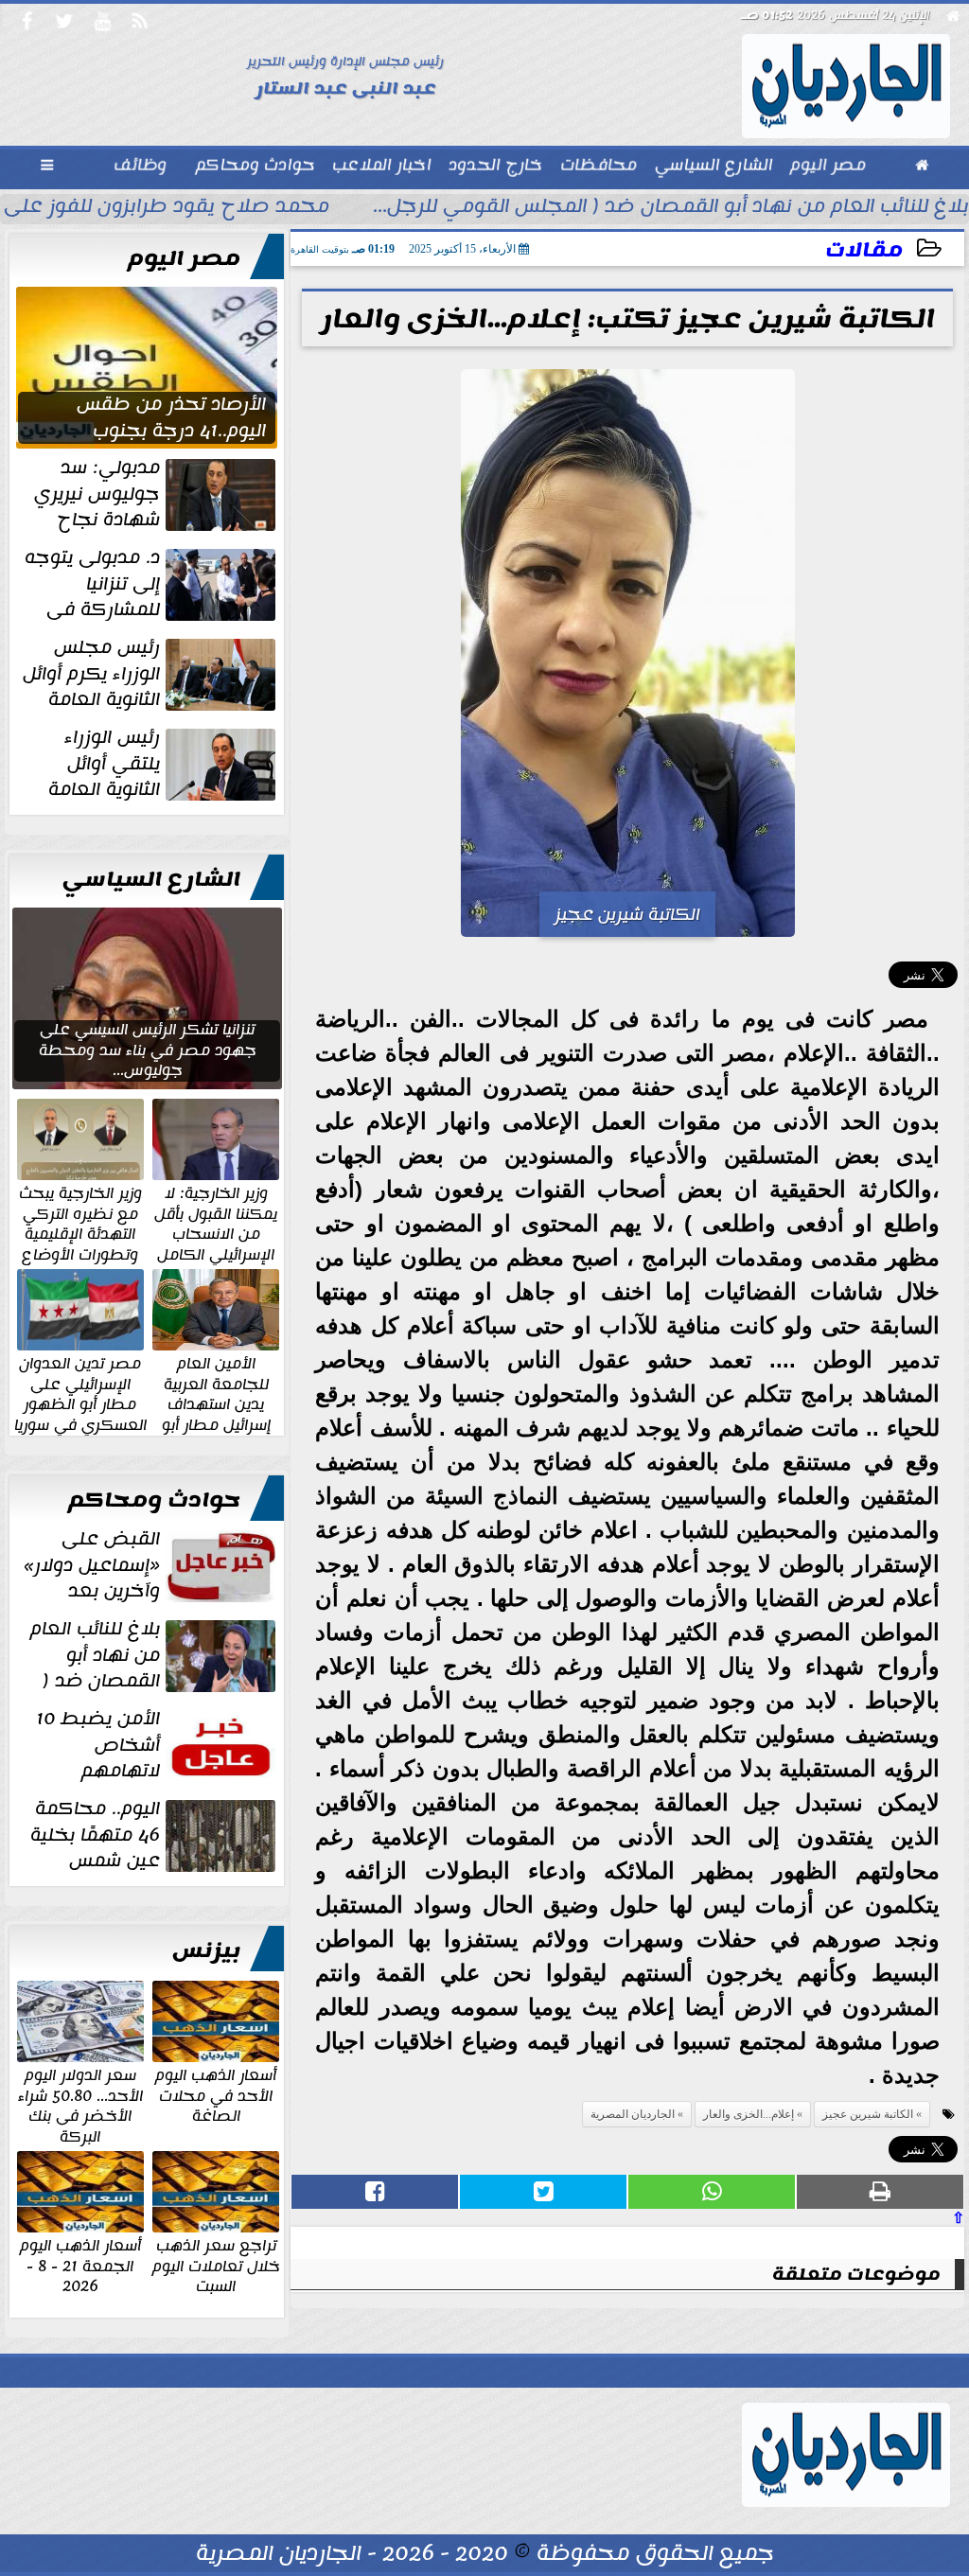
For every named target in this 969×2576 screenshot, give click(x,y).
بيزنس (206, 1950)
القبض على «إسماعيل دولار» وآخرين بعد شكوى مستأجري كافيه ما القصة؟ (151, 1565)
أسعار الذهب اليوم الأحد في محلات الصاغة (216, 2095)
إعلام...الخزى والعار (749, 2114)
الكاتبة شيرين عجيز (868, 2114)
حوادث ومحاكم (154, 1500)
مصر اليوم (184, 258)
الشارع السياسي (151, 879)
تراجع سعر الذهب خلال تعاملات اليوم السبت (216, 2265)
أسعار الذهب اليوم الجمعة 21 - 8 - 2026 (80, 2265)
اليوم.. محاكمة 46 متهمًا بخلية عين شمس (95, 1835)
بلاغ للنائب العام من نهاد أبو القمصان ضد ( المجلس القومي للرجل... (671, 208)
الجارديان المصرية (633, 2114)
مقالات (864, 250)
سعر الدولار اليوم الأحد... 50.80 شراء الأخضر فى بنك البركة (80, 2105)
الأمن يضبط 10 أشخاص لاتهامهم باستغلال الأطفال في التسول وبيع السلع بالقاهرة (158, 1745)
